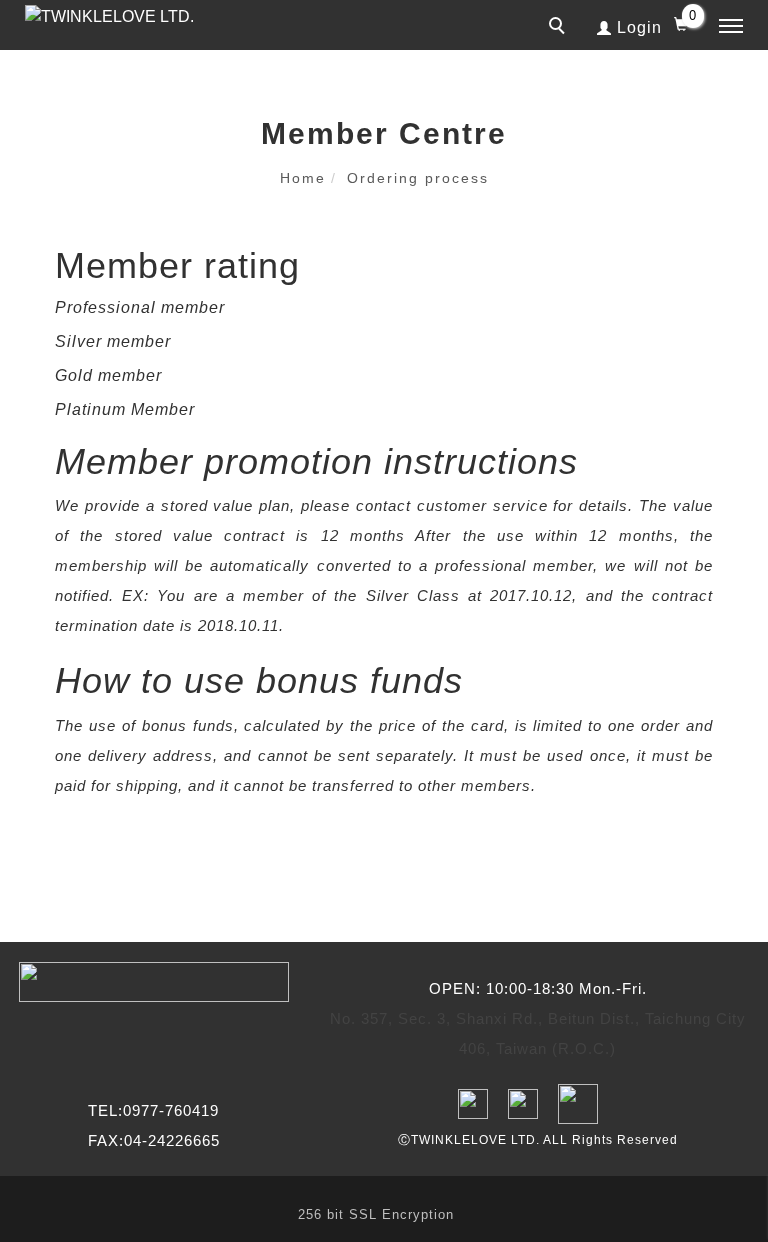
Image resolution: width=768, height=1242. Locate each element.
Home (303, 178)
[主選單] (731, 27)
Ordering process (418, 178)
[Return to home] (125, 17)
